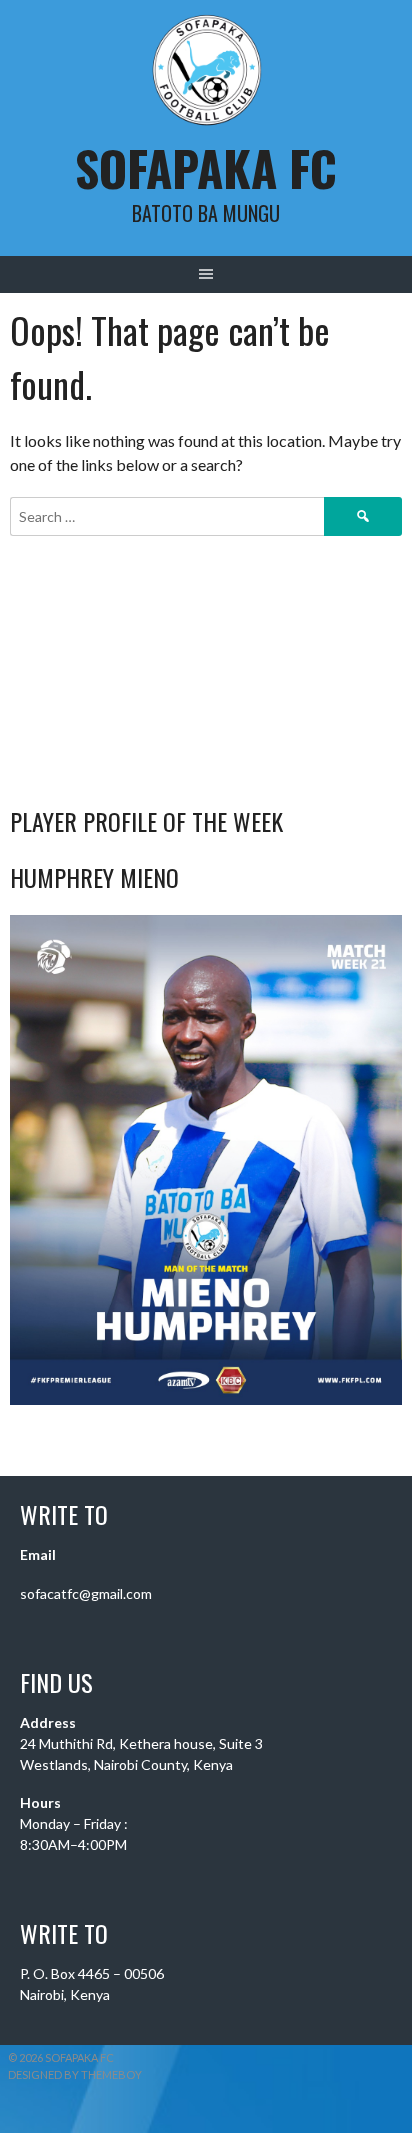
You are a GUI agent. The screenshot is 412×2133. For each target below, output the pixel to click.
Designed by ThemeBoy (75, 2074)
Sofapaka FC (206, 167)
